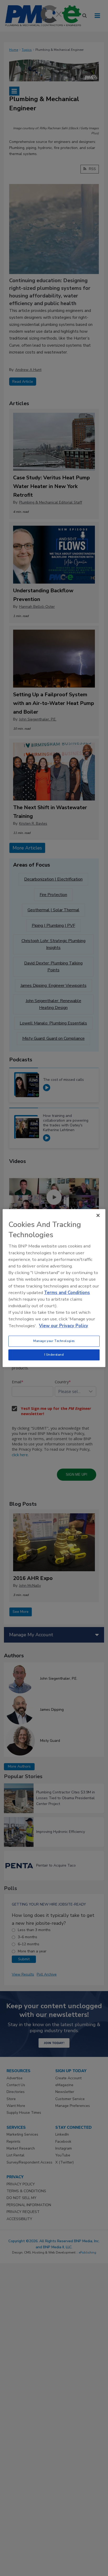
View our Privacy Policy (64, 1326)
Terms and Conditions (67, 1293)
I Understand (54, 1355)
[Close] (98, 1215)
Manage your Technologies (54, 1341)
